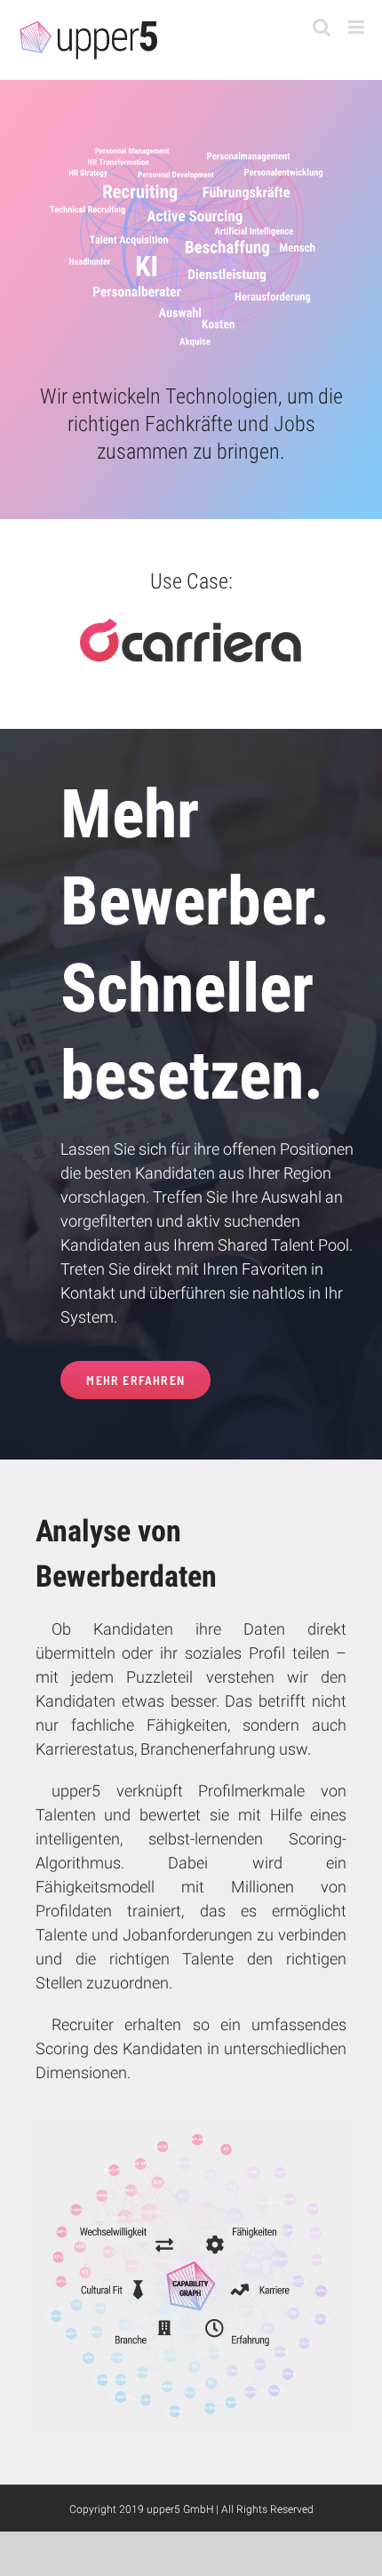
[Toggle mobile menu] (358, 27)
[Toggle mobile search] (322, 27)
